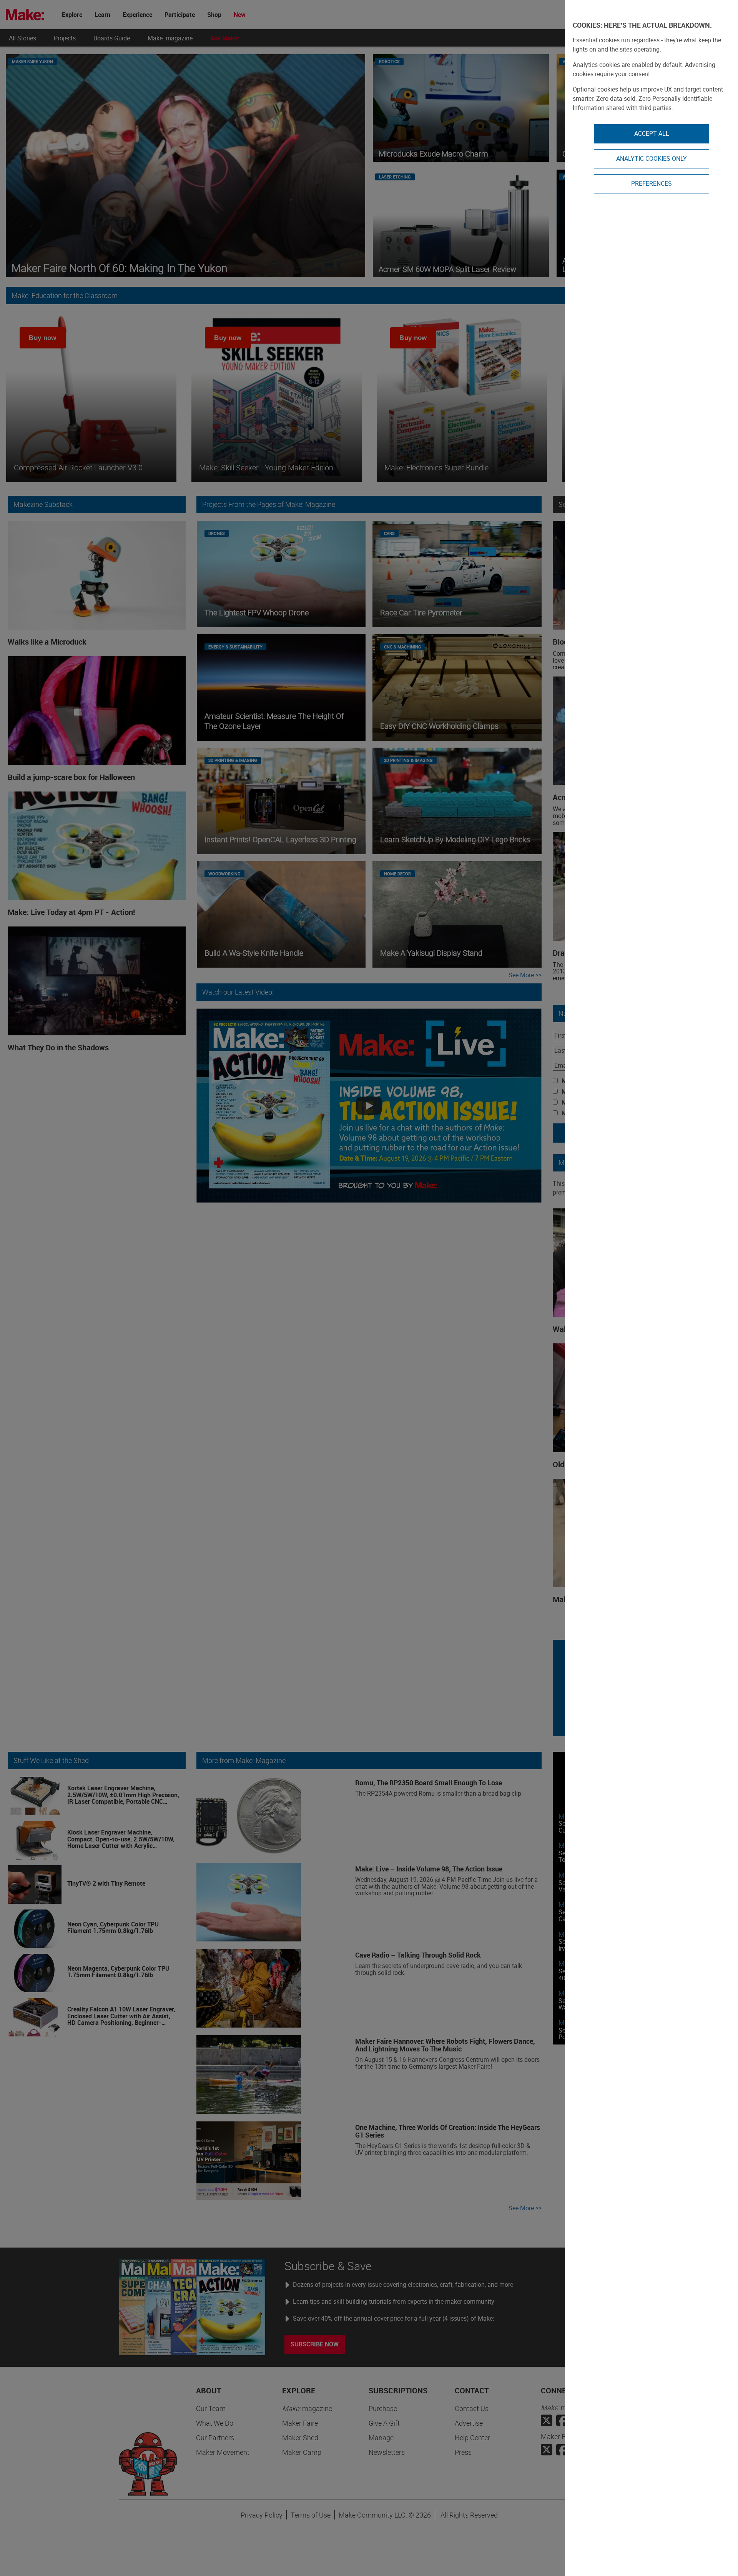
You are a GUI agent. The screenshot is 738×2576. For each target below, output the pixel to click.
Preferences (652, 183)
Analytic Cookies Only (652, 158)
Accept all (652, 133)
